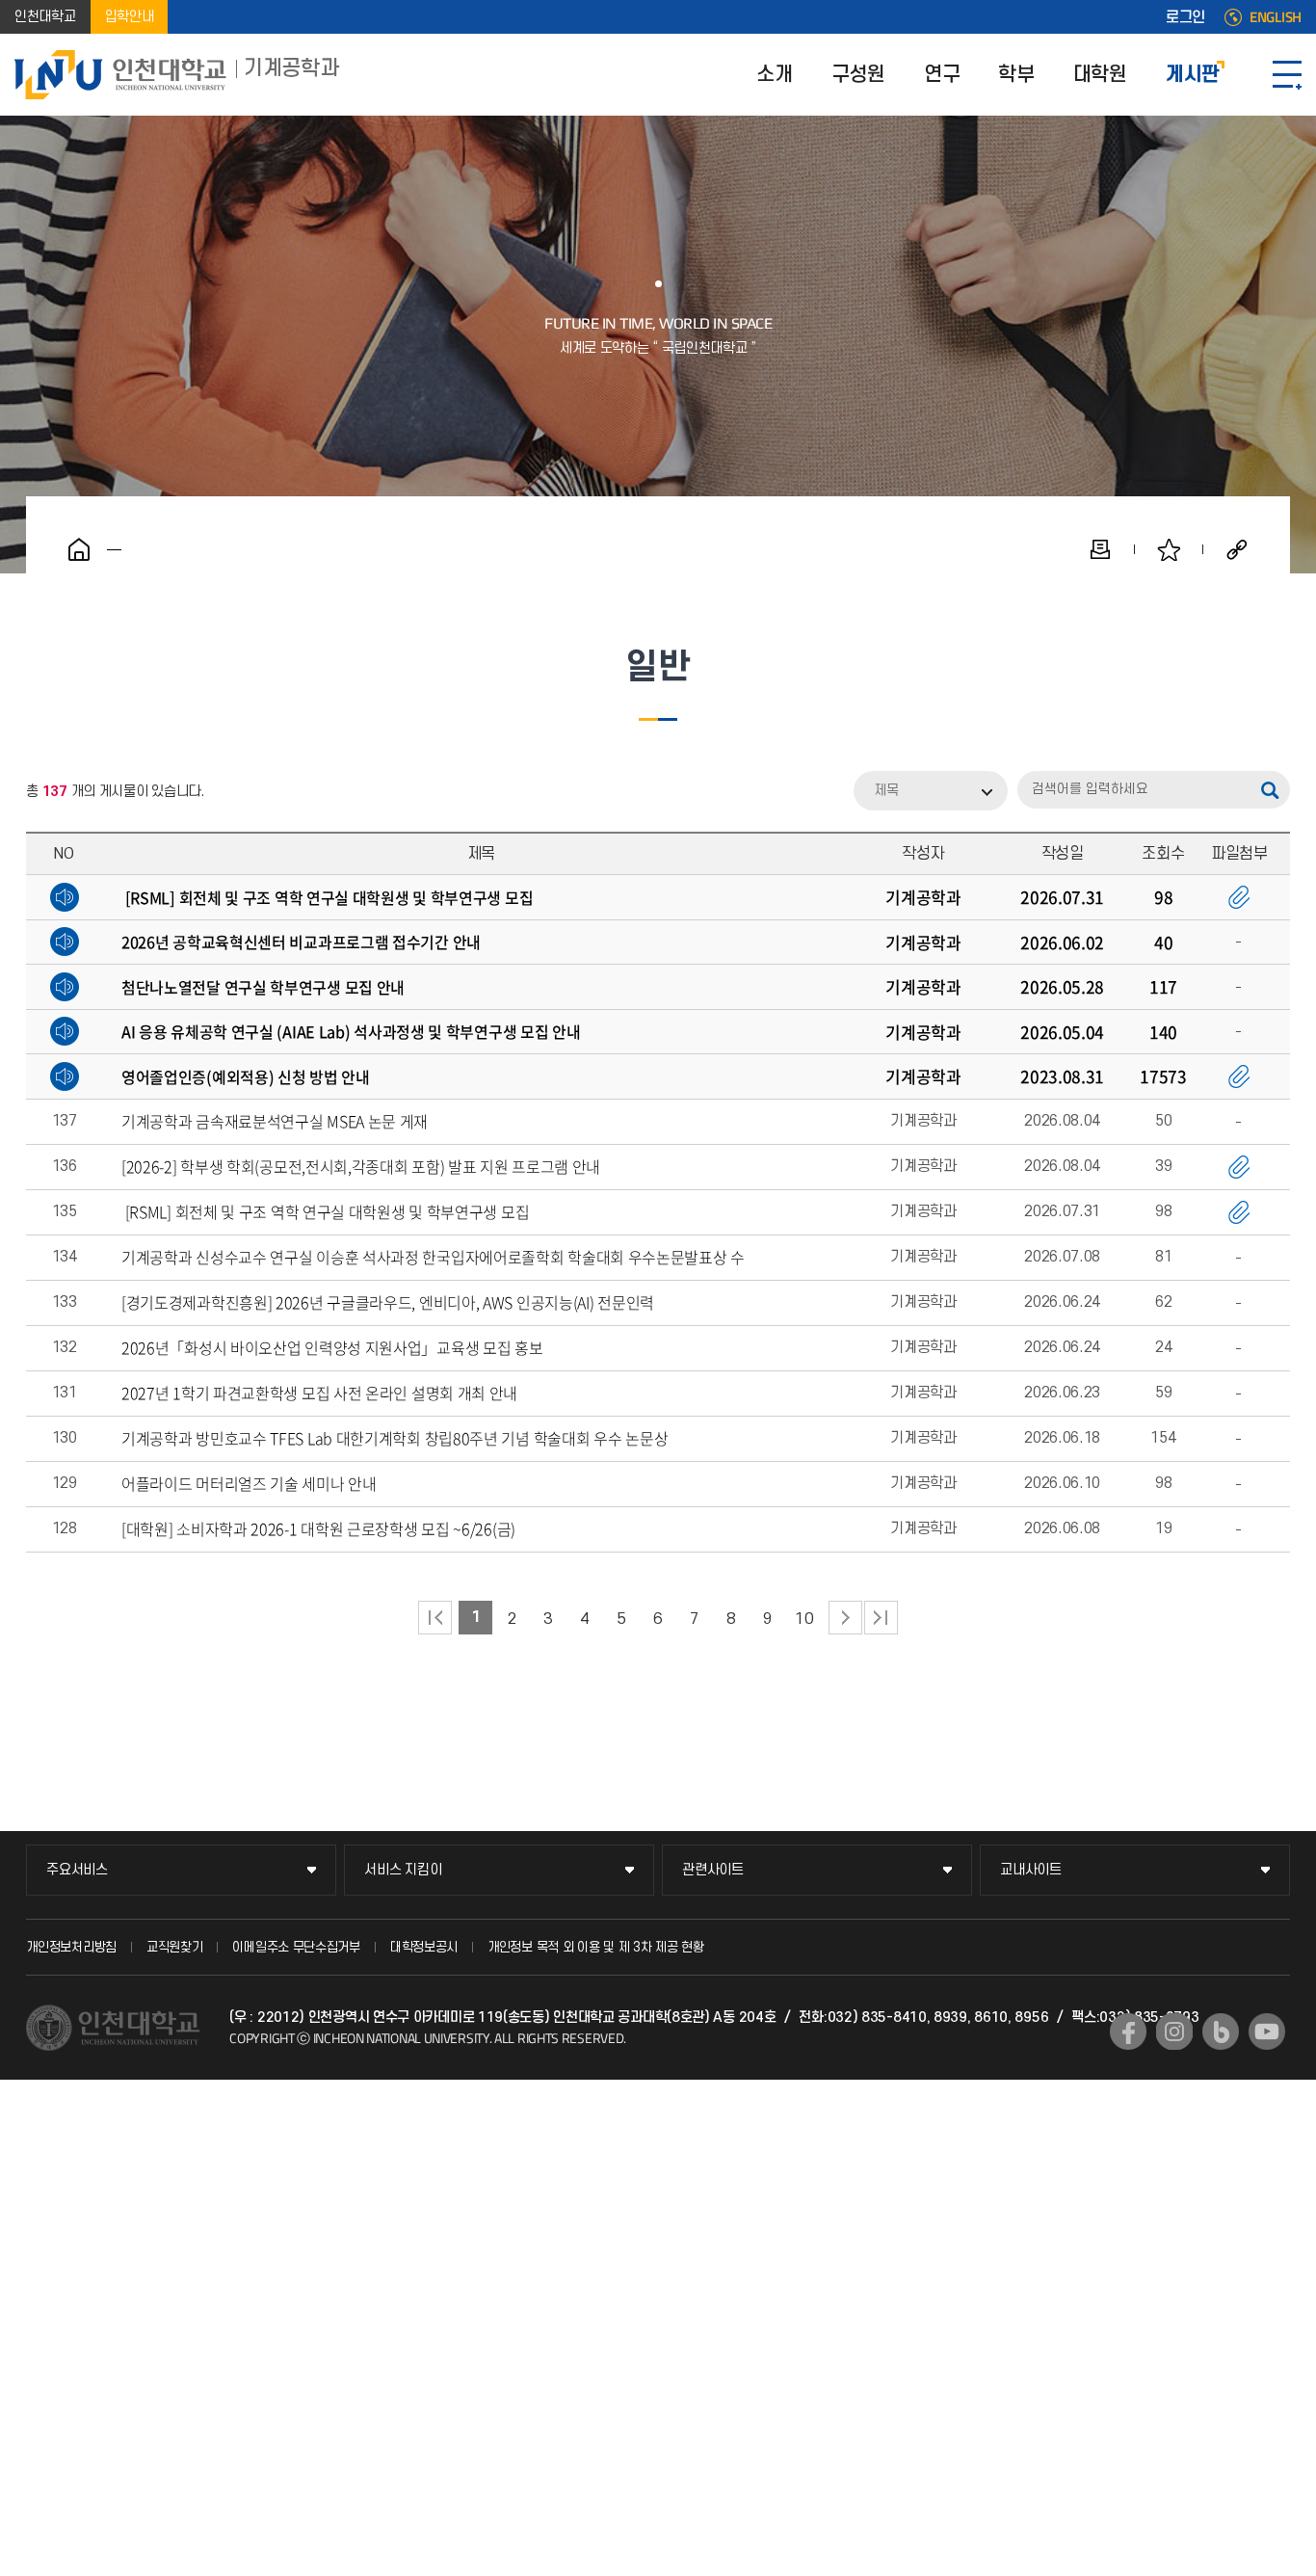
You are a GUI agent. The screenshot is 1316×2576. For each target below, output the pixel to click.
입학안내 (130, 17)
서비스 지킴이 (403, 1870)
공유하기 (1237, 549)
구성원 (858, 75)
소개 (774, 75)
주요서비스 (77, 1870)
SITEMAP (1287, 75)
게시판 (1193, 75)
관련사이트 (713, 1870)
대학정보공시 (424, 1947)
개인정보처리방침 (71, 1947)
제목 (886, 791)
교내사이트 (1031, 1870)
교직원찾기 (175, 1947)
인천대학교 (45, 17)
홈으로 (79, 549)
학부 (1016, 75)
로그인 (1185, 17)
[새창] (1128, 2032)
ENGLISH (1276, 17)
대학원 (1100, 75)
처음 (435, 1618)
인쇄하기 (1100, 549)
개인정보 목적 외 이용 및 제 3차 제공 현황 (596, 1947)
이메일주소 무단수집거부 (296, 1947)
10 (804, 1619)
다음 (845, 1618)
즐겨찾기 (1169, 549)
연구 (942, 75)
